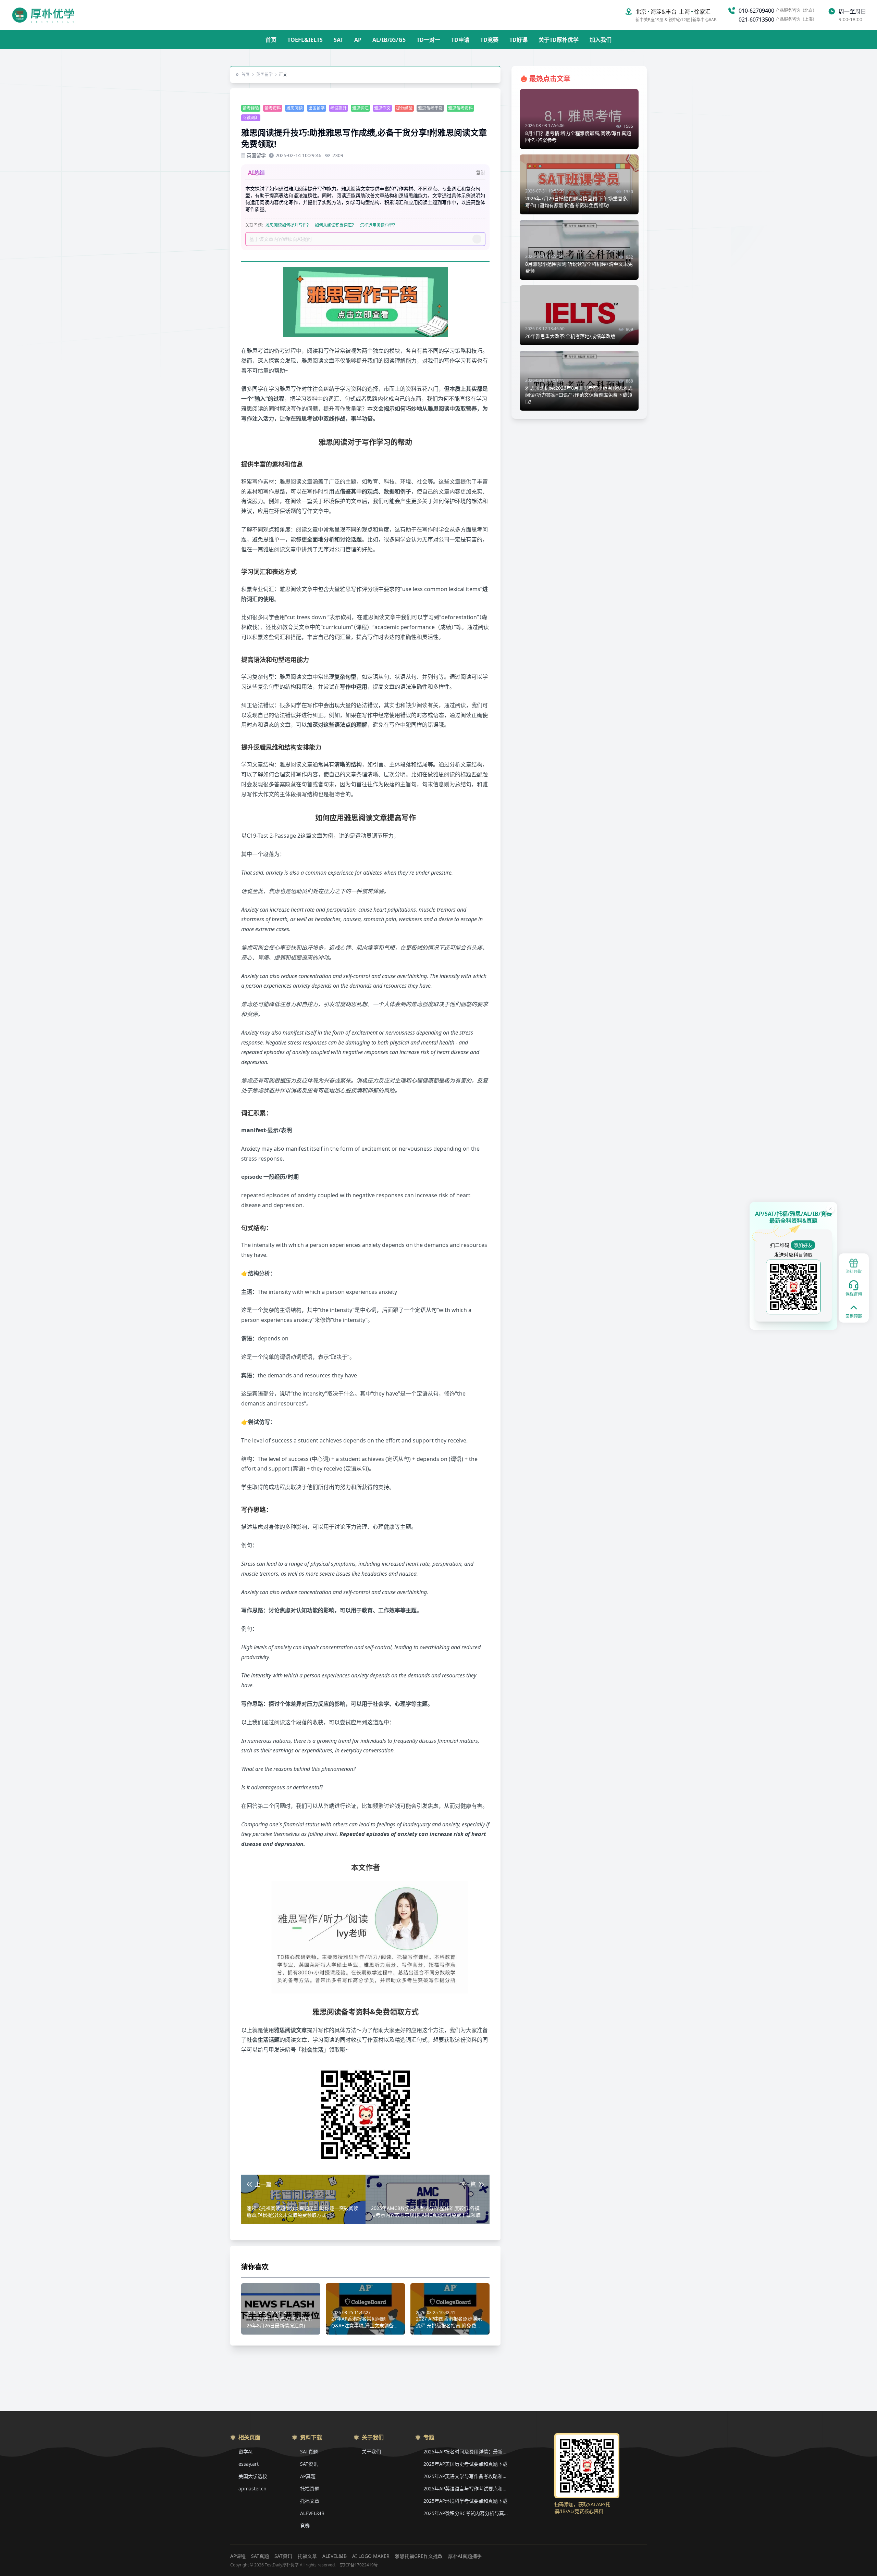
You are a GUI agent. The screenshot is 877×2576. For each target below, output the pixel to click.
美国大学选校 (253, 2476)
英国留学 (264, 75)
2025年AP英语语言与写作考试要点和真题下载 (466, 2489)
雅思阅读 (295, 108)
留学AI (246, 2452)
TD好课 (518, 40)
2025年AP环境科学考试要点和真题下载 (465, 2501)
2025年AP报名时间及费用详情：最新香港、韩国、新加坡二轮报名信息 (466, 2452)
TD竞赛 (489, 40)
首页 (271, 40)
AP (358, 40)
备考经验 (251, 108)
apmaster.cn (252, 2489)
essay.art (249, 2464)
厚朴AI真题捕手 (465, 2556)
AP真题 (308, 2476)
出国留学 (317, 108)
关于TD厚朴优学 (559, 40)
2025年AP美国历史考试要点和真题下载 (465, 2464)
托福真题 (310, 2489)
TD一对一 (428, 40)
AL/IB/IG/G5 (389, 40)
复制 (481, 172)
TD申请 (460, 40)
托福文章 (310, 2501)
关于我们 (371, 2452)
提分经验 (404, 108)
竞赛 (305, 2525)
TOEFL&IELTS (305, 40)
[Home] (43, 15)
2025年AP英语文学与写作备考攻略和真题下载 (466, 2476)
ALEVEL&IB (312, 2513)
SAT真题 (309, 2452)
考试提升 (338, 108)
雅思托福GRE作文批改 (419, 2556)
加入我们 (601, 40)
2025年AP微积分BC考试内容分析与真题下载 (466, 2513)
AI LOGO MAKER (371, 2556)
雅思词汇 (360, 108)
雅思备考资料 (460, 108)
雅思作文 (382, 108)
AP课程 (238, 2556)
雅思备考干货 (430, 108)
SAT (338, 40)
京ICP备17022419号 (359, 2565)
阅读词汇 (251, 118)
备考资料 (273, 108)
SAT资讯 (309, 2464)
